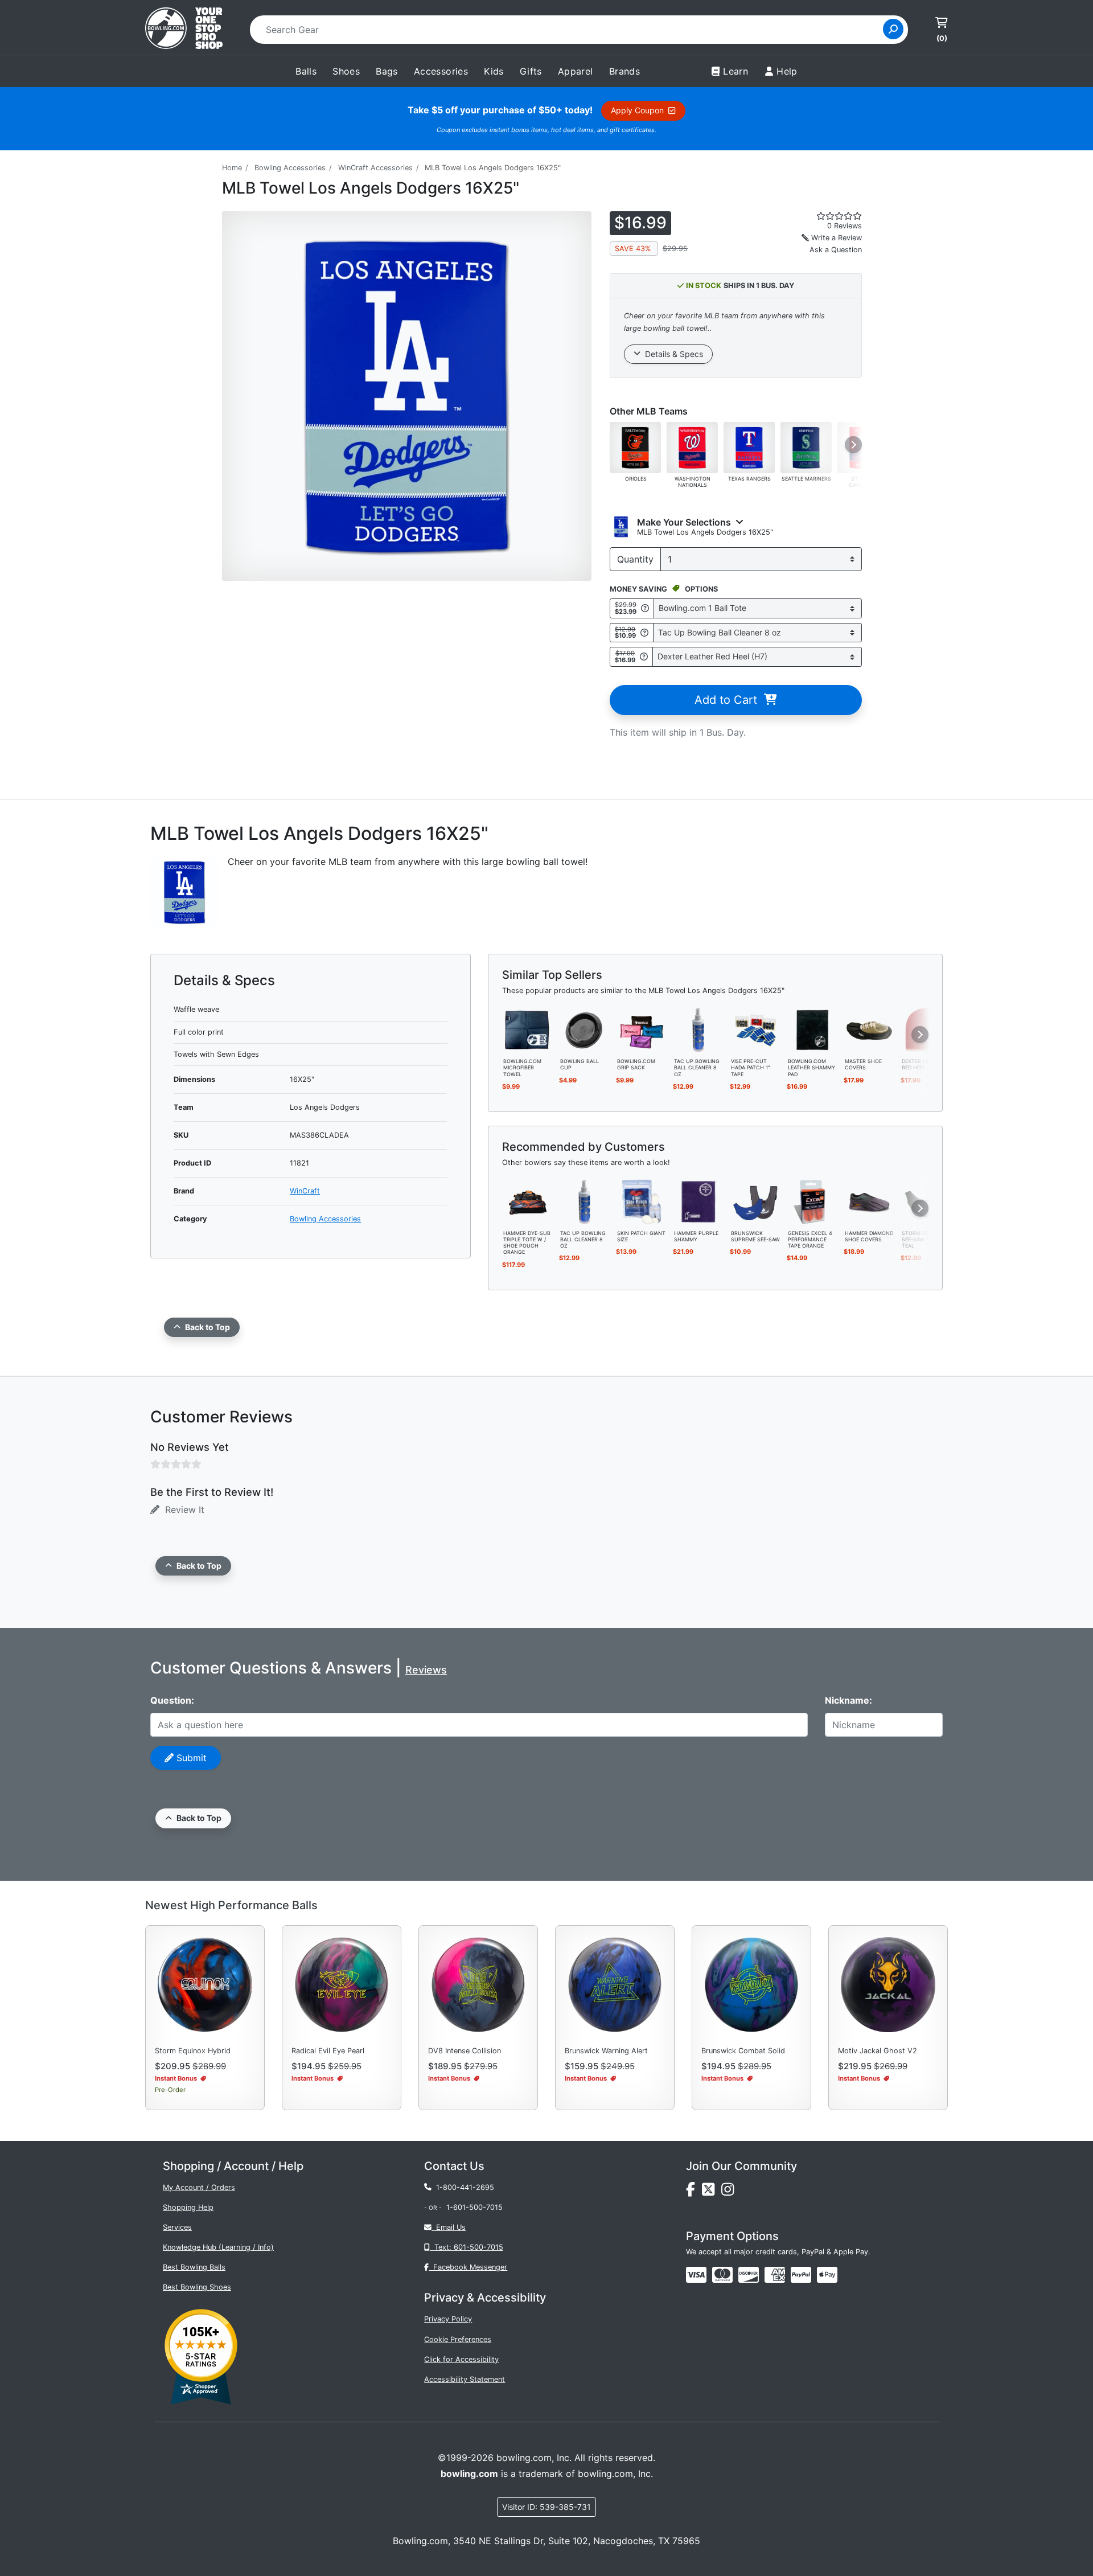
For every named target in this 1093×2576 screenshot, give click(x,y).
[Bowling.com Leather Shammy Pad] (812, 1029)
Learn (735, 71)
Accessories (441, 71)
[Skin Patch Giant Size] (642, 1201)
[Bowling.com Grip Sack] (642, 1029)
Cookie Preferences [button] (458, 2339)
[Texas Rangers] (749, 446)
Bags (387, 71)
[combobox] (570, 30)
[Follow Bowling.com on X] (712, 2192)
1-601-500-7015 (474, 2207)
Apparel (576, 71)
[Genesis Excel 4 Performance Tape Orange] (812, 1201)
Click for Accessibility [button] (461, 2359)
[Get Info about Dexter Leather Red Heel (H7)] (644, 657)
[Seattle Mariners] (806, 446)
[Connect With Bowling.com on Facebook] (694, 2192)
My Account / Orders (199, 2187)
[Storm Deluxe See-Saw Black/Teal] (926, 1201)
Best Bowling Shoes (197, 2287)
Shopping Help (188, 2207)
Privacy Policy (448, 2319)
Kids (494, 71)
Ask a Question (836, 250)
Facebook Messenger (468, 2267)
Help (787, 71)
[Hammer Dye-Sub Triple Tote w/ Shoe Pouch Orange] (528, 1201)
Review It (182, 1509)
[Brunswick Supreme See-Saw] (755, 1201)
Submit (190, 1758)
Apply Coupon (640, 110)
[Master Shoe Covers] (869, 1029)
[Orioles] (635, 446)
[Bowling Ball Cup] (585, 1029)
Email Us (449, 2227)
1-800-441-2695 (463, 2187)
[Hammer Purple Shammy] (698, 1201)
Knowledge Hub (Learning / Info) (218, 2247)
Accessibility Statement (465, 2379)
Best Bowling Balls (194, 2267)
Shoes (346, 71)
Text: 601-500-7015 (467, 2247)
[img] (801, 2275)
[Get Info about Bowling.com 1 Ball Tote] (645, 608)
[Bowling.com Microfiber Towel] (528, 1029)
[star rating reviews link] (825, 216)
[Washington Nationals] (692, 446)
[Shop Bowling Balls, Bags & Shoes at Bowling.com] (184, 30)
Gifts (531, 71)
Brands (624, 71)
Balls (306, 71)
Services (177, 2227)
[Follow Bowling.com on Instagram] (730, 2192)
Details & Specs (672, 354)
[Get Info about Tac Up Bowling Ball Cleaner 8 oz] (644, 632)
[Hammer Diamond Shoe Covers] (869, 1201)
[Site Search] (893, 29)
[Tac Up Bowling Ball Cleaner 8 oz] (698, 1029)
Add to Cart (729, 700)
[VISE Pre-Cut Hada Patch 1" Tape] (755, 1029)
